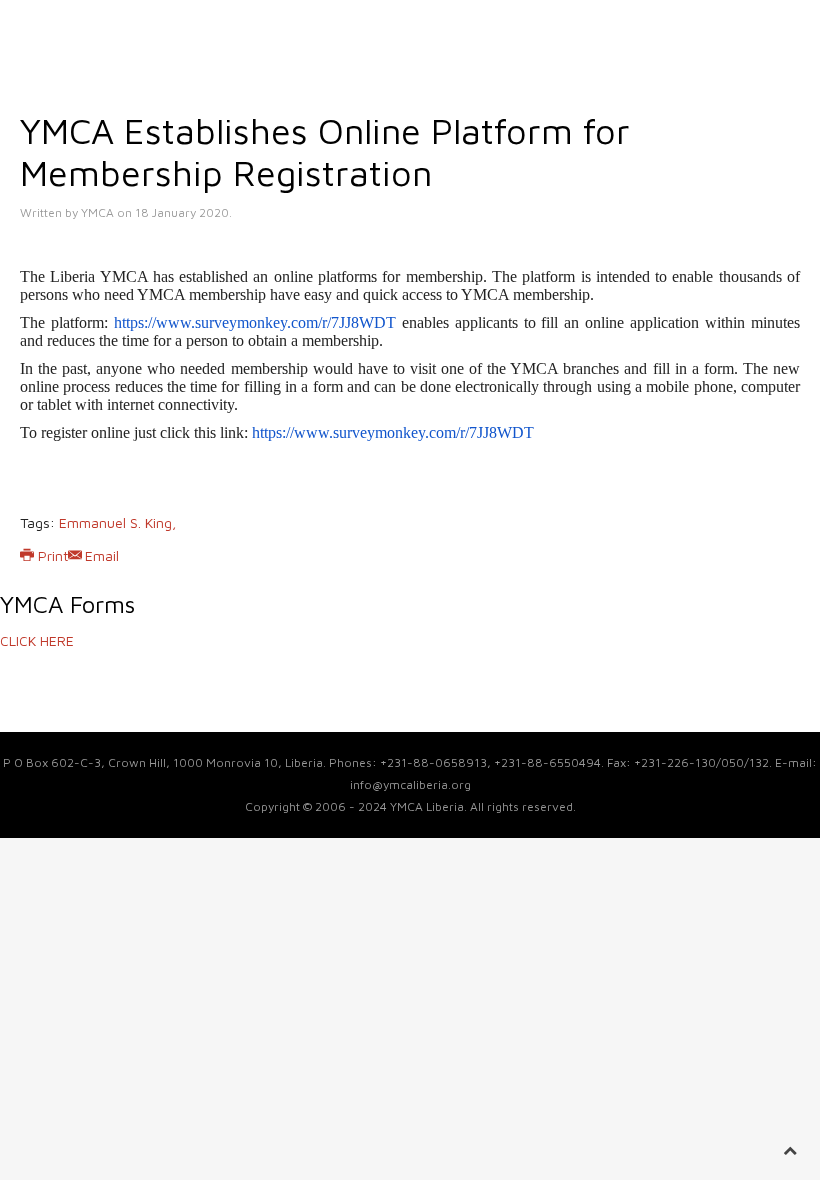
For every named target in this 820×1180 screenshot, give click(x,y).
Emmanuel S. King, (117, 522)
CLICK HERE (37, 640)
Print (53, 555)
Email (102, 555)
